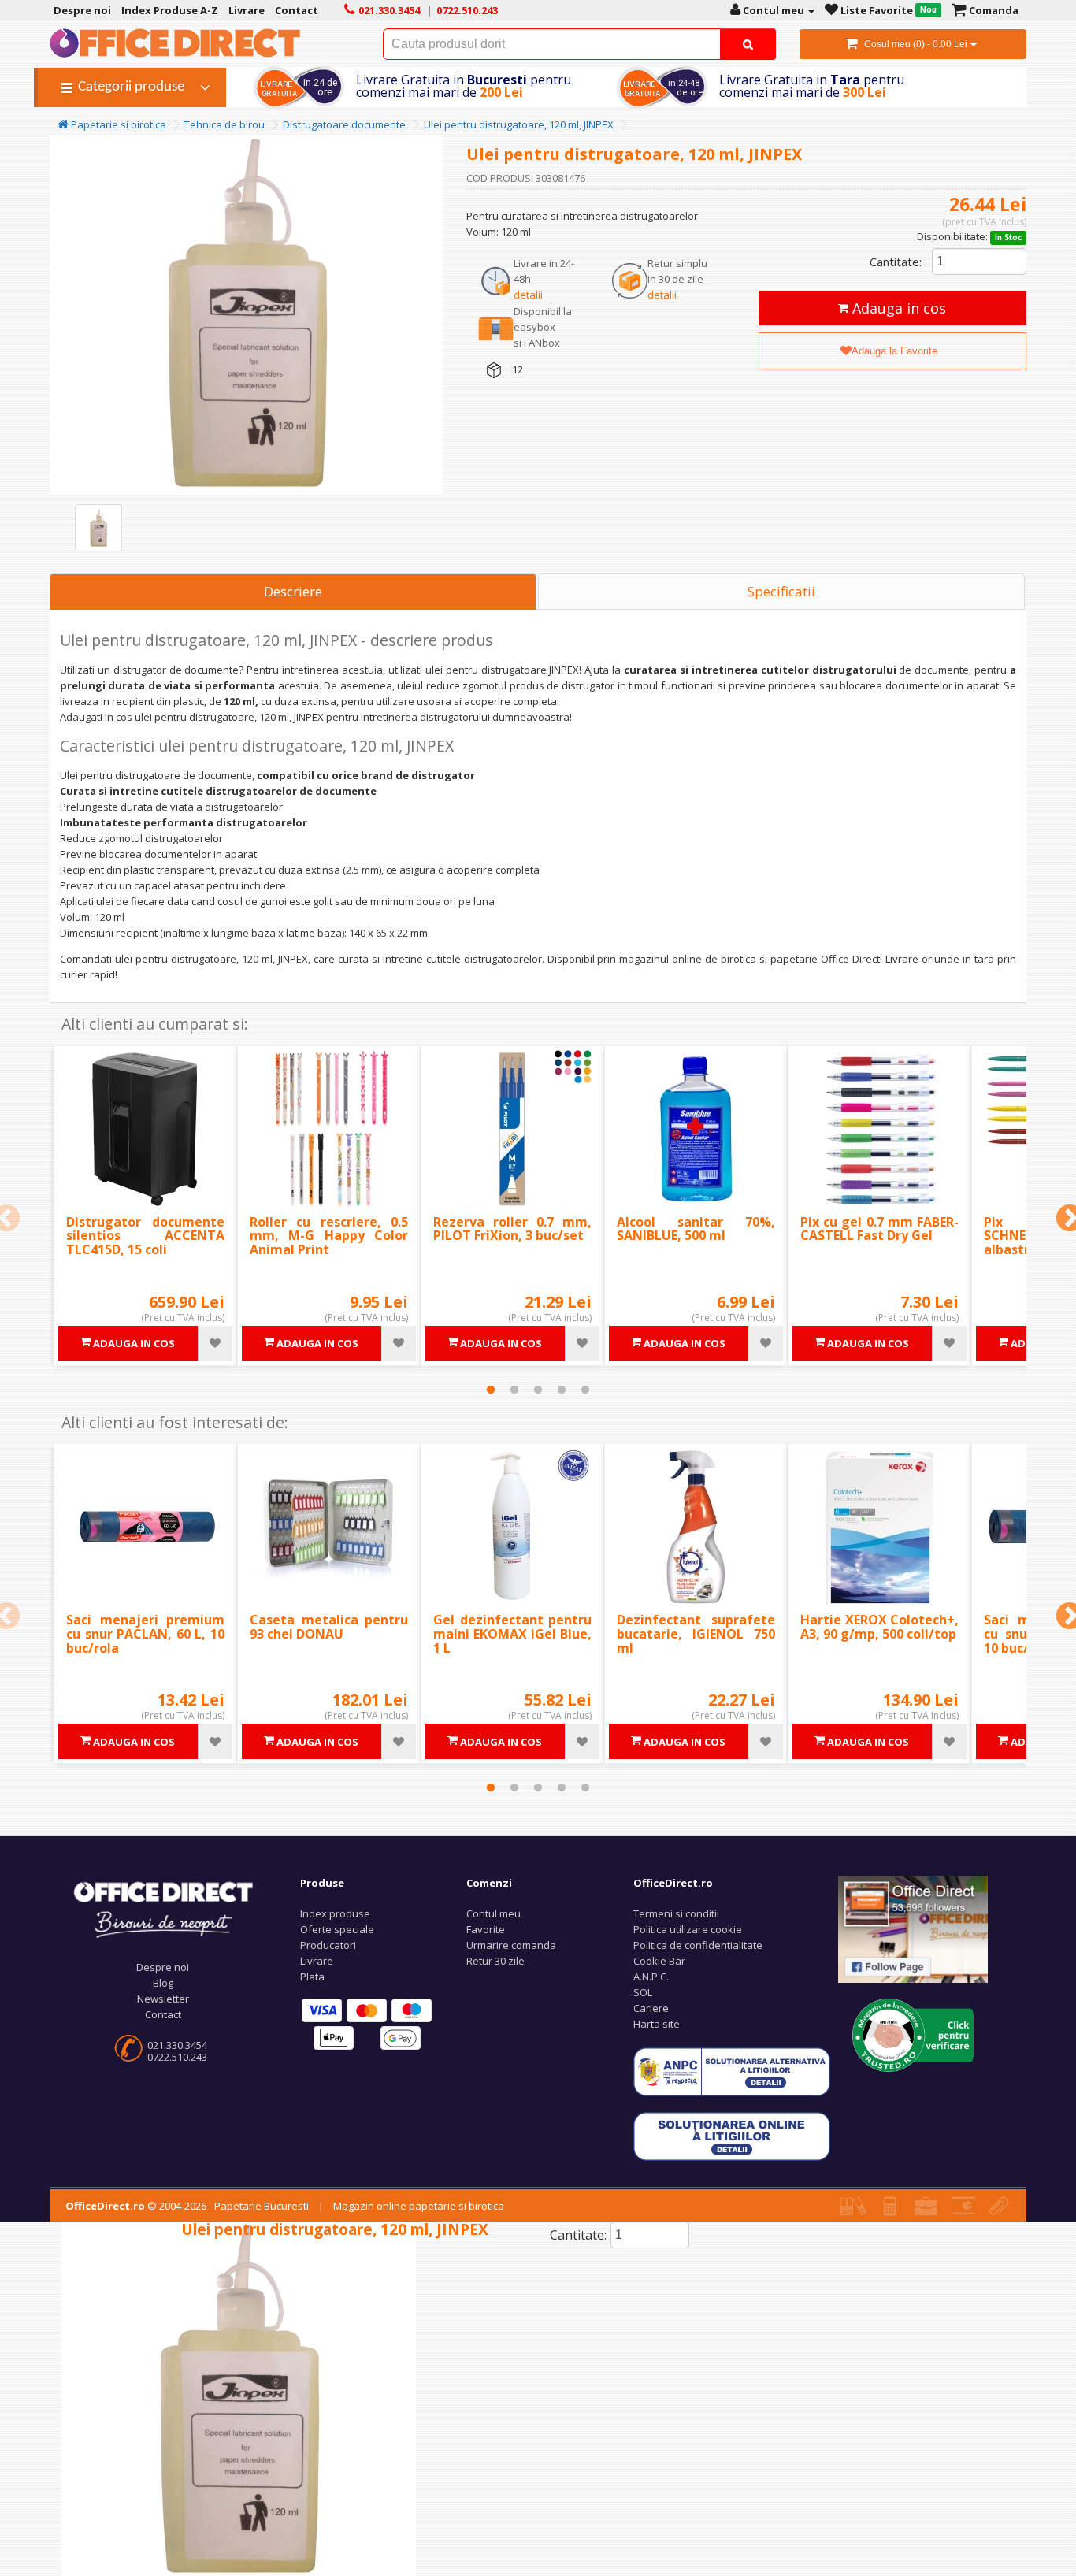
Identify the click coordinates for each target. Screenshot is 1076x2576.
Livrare (317, 1961)
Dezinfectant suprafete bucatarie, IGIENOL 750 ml (696, 1633)
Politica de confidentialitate (698, 1945)
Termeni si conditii (676, 1913)
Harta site (657, 2024)
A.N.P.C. (651, 1977)
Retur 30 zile (495, 1961)
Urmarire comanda (511, 1945)
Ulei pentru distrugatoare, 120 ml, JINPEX (519, 124)
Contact (163, 2014)
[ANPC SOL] (732, 2136)
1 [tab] (491, 1390)
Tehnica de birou (224, 124)
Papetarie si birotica (117, 124)
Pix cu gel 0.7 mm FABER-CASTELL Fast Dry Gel (879, 1229)
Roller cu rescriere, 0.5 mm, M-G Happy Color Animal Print (329, 1236)
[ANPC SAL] (732, 2071)
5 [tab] (585, 1390)
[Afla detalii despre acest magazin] (913, 2034)
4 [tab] (562, 1390)
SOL (643, 1992)
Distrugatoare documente (344, 124)
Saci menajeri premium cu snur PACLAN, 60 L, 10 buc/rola (145, 1633)
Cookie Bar (659, 1961)
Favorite (486, 1929)
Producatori (328, 1945)
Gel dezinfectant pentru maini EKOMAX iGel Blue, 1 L (512, 1633)
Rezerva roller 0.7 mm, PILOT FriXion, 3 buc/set (512, 1229)
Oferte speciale (337, 1929)
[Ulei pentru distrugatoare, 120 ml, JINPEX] (98, 528)
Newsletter (163, 1999)
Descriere (293, 591)
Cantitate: (896, 262)
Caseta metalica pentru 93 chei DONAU (329, 1627)
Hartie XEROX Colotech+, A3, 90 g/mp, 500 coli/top (879, 1627)
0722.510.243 (177, 2057)
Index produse (335, 1913)
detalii (528, 295)
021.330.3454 (177, 2045)
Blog (163, 1983)
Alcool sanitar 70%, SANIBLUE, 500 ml (696, 1229)
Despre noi (163, 1967)
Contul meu (493, 1913)
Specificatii (781, 591)
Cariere (651, 2008)
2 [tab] (514, 1390)
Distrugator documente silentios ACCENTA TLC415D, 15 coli (145, 1236)
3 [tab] (538, 1390)
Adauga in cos (897, 308)
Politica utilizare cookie (688, 1929)
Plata (312, 1977)
